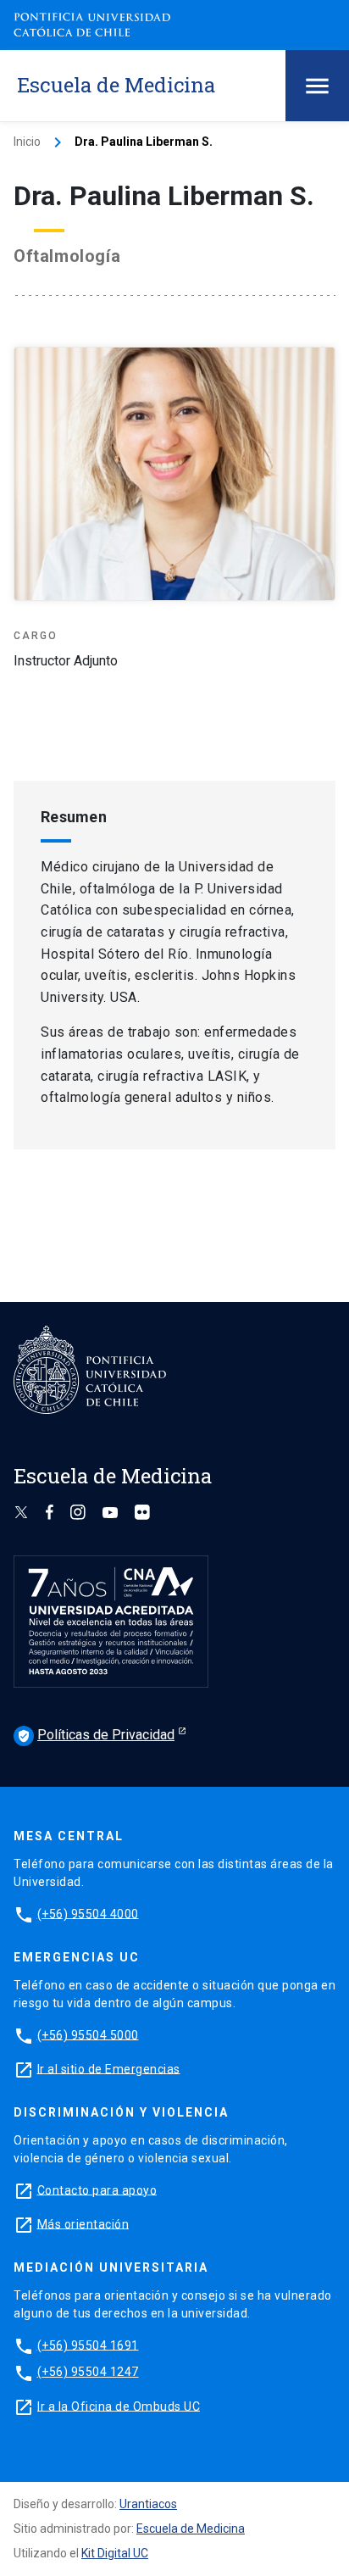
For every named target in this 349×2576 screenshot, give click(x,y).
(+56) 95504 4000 (88, 1913)
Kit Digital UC (115, 2553)
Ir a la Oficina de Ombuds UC (119, 2406)
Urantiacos (148, 2504)
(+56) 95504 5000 (88, 2034)
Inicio (27, 142)
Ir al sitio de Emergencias (109, 2068)
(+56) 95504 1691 (88, 2345)
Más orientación (83, 2223)
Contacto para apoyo (97, 2189)
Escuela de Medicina (191, 2529)
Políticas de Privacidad (96, 1735)
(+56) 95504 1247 (88, 2372)
